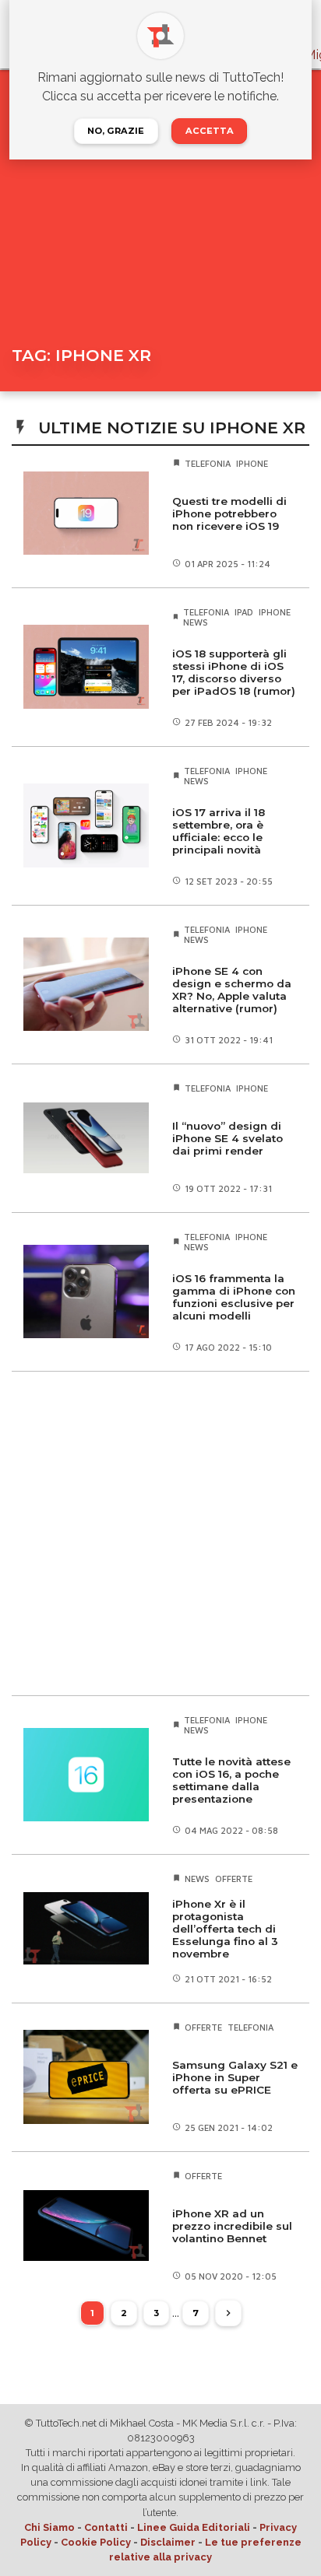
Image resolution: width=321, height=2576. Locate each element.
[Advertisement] (160, 1533)
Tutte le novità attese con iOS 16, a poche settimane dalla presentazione (231, 1780)
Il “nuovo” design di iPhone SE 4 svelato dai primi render (228, 1138)
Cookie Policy (96, 2542)
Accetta (210, 131)
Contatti (106, 2527)
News (196, 622)
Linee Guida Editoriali (194, 2527)
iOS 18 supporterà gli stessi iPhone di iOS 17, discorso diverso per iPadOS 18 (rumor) (234, 672)
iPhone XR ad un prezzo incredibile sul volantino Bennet (232, 2226)
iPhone (252, 463)
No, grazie (116, 131)
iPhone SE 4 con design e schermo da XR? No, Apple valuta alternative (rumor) (232, 990)
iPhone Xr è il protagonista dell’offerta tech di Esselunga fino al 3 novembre (225, 1929)
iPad (244, 612)
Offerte (234, 1879)
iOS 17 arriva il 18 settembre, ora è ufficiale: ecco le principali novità (219, 831)
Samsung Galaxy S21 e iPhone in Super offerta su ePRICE (235, 2077)
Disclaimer (168, 2542)
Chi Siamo (49, 2527)
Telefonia (208, 463)
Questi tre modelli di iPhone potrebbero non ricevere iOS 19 (229, 513)
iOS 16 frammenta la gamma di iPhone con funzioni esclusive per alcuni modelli (234, 1297)
